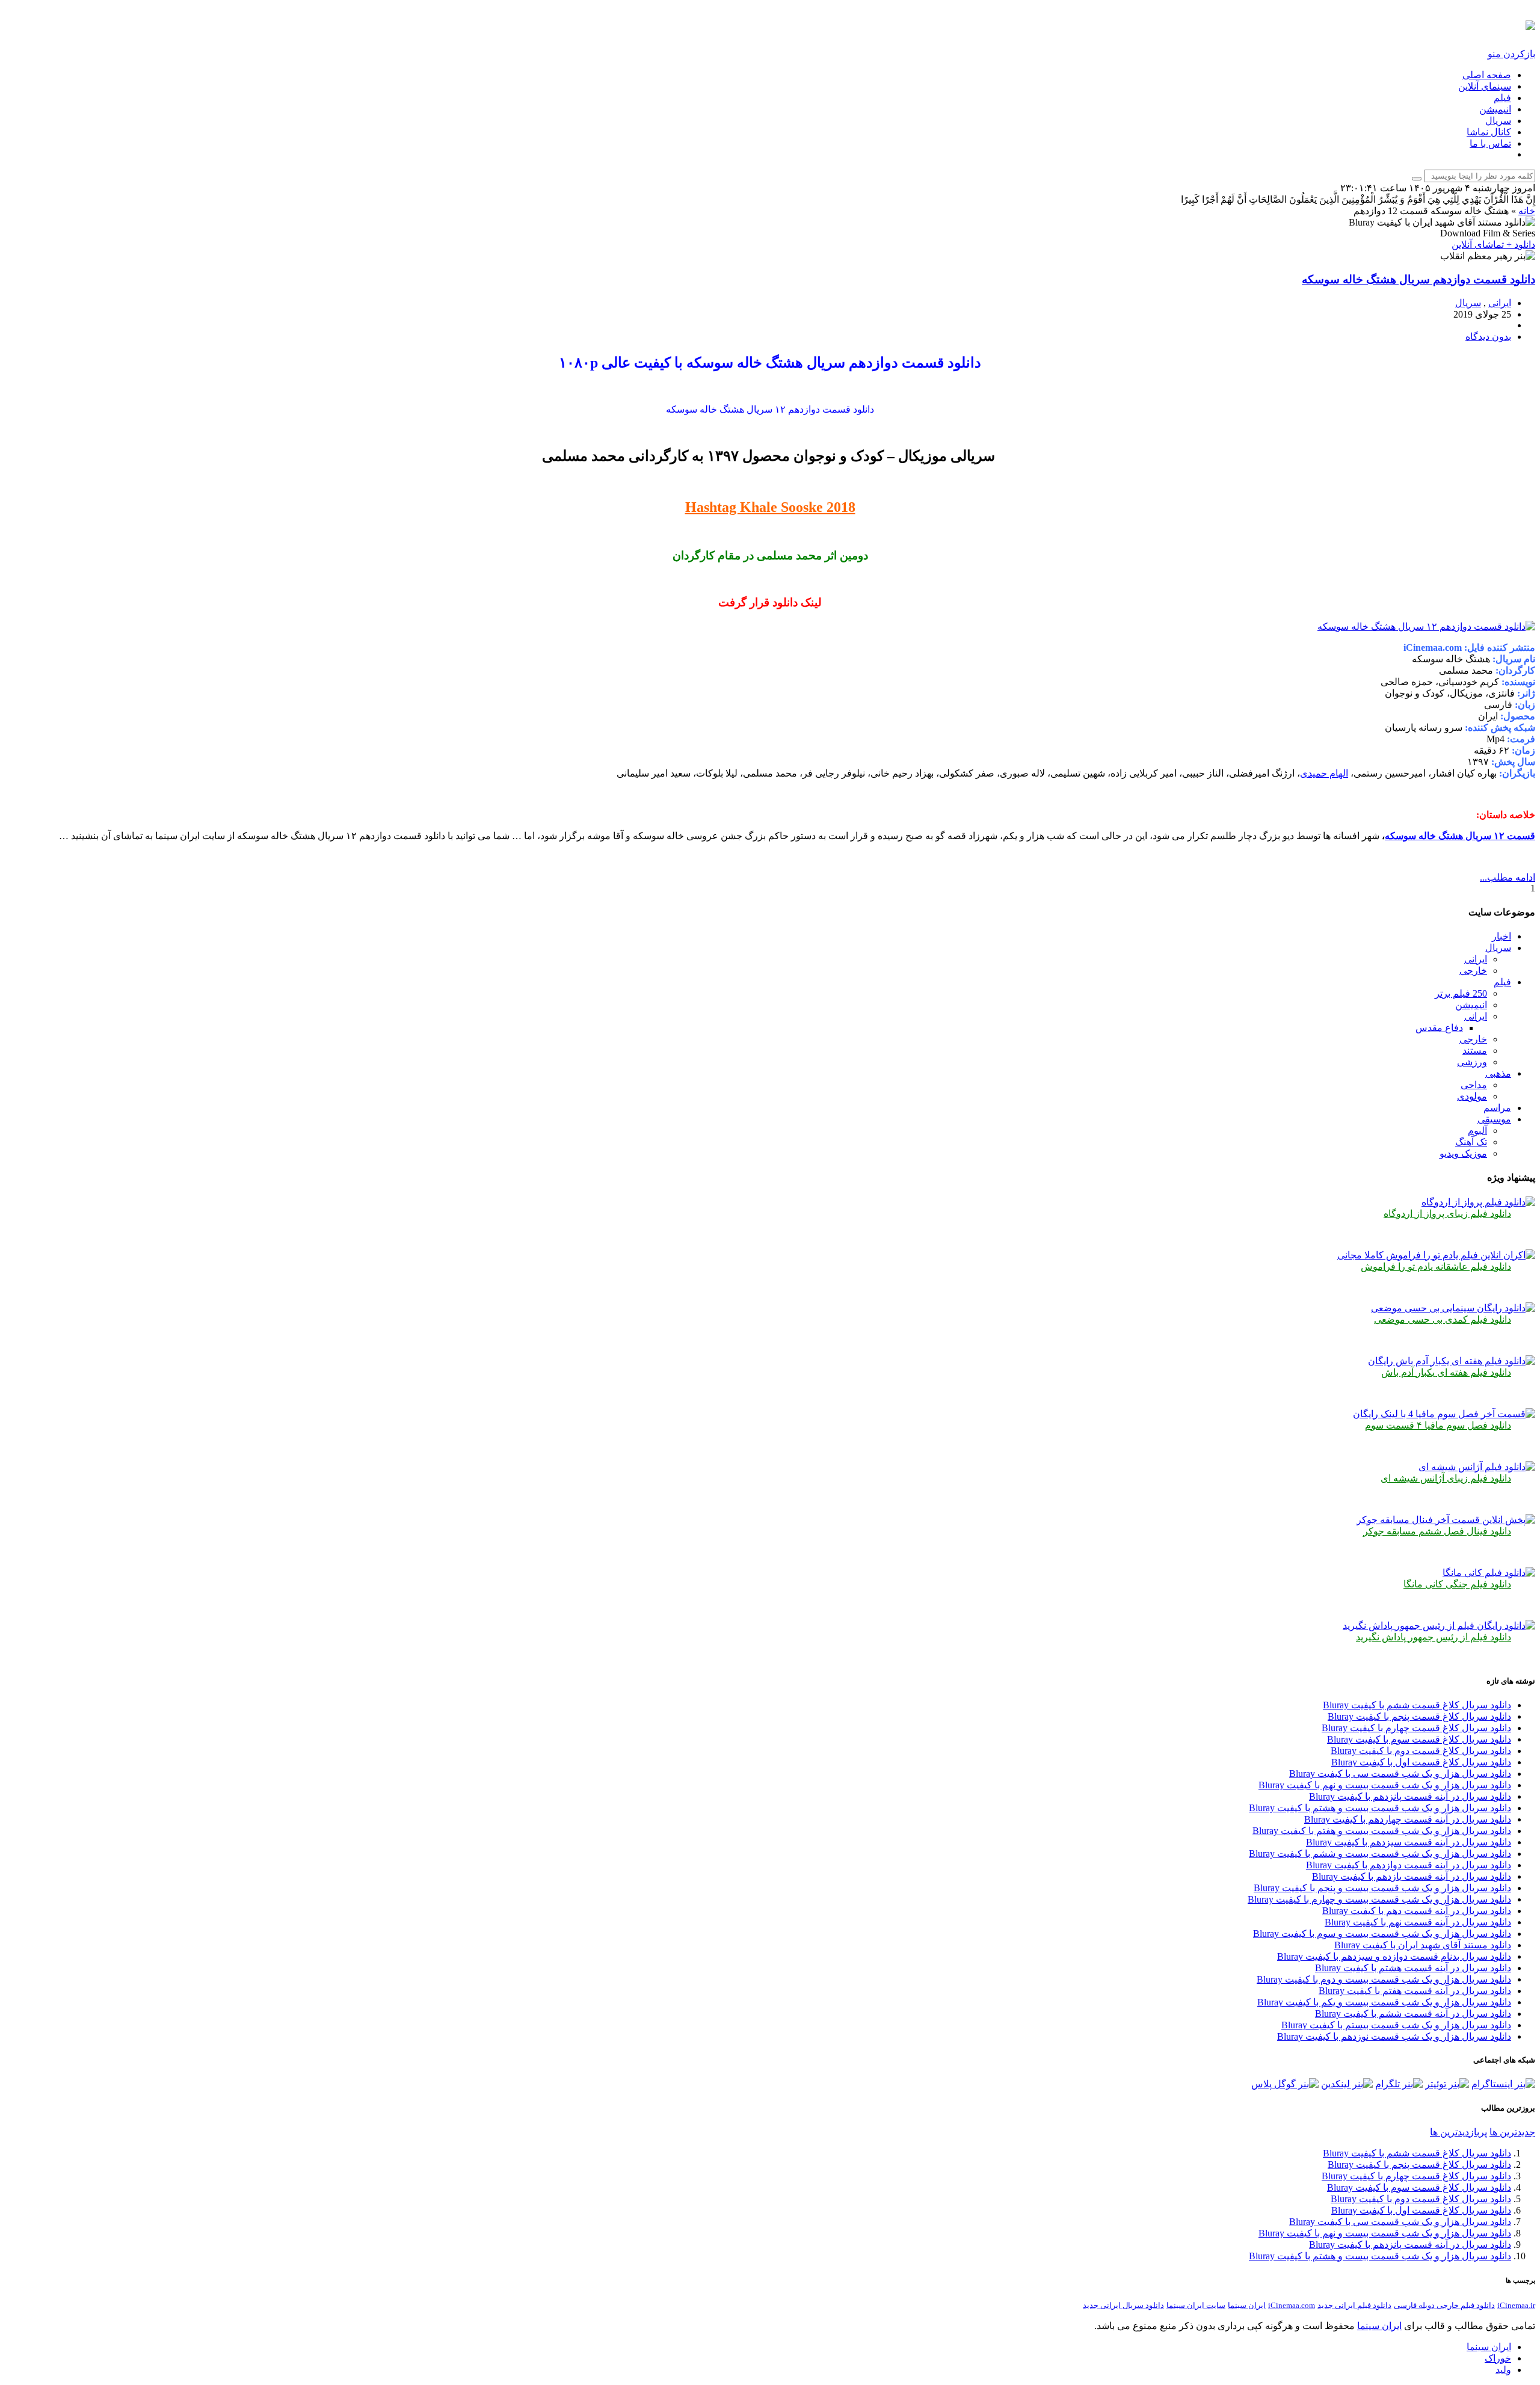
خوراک (1498, 2358)
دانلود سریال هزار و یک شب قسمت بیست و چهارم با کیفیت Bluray (1379, 1899)
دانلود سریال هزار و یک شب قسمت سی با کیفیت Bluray (1400, 1774)
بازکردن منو (1511, 54)
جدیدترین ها (1512, 2132)
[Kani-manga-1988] (1489, 1573)
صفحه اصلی (1487, 75)
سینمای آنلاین (1485, 86)
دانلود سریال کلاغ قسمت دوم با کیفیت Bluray (1421, 1751)
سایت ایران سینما (1196, 2305)
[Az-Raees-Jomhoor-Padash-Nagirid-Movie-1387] (1439, 1626)
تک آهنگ (1471, 1142)
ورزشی (1472, 1062)
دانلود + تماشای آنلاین (1493, 245)
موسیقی (1494, 1119)
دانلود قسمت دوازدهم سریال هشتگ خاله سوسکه (1418, 279)
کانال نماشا (1489, 132)
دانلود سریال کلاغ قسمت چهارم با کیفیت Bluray (1416, 1728)
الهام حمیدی (1324, 773)
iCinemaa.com (1292, 2305)
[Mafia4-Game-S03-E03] (1444, 1414)
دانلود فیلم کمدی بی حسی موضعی (1443, 1319)
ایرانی (1500, 303)
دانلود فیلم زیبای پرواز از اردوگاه (1447, 1214)
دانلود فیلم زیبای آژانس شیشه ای (1446, 1478)
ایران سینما (1247, 2305)
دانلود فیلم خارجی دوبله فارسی (1444, 2305)
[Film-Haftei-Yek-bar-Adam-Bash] (1452, 1361)
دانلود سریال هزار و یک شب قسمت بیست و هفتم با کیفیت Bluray (1382, 1831)
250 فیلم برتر (1461, 993)
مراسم (1497, 1108)
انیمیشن (1495, 109)
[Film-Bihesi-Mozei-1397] (1453, 1308)
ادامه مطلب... (1508, 877)
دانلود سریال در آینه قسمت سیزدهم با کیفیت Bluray (1409, 1842)
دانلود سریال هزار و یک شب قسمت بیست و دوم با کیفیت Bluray (1384, 1979)
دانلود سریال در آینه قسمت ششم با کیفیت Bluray (1413, 2014)
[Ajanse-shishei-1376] (1477, 1467)
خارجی (1473, 971)
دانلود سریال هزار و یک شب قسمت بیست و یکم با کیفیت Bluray (1384, 2002)
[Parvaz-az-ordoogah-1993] (1478, 1202)
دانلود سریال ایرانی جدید (1123, 2305)
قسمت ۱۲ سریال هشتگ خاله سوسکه (1460, 836)
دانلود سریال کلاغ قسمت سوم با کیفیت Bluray (1419, 1739)
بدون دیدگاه (1488, 337)
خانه (1527, 211)
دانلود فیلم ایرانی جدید (1354, 2305)
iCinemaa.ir (1516, 2305)
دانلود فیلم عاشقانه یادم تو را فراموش (1436, 1266)
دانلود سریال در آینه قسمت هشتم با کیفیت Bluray (1413, 1968)
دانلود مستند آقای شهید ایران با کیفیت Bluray (1423, 1945)
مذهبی (1498, 1073)
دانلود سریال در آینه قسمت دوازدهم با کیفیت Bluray (1409, 1865)
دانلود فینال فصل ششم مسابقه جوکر (1437, 1531)
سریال (1498, 121)
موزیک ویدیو (1463, 1153)
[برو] (1417, 179)
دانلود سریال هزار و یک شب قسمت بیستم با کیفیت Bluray (1396, 2025)
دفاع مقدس (1439, 1028)
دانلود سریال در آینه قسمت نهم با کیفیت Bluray (1418, 1922)
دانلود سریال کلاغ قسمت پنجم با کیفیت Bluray (1419, 1716)
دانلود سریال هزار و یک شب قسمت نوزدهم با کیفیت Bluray (1394, 2036)
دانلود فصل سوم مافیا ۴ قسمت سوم (1438, 1425)
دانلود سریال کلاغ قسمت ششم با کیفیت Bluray (1417, 1705)
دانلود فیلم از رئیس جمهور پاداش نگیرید (1434, 1637)
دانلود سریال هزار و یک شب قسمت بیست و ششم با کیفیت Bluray (1380, 1854)
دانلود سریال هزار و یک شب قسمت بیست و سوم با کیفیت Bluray (1382, 1934)
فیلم (1502, 98)
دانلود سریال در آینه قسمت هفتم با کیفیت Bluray (1415, 1991)
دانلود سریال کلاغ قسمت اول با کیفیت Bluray (1421, 1762)
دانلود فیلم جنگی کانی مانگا (1457, 1584)
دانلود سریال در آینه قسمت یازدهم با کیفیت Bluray (1412, 1876)
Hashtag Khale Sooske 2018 (770, 507)
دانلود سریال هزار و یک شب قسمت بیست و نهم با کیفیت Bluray (1385, 1785)
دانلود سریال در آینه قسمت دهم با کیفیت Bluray (1417, 1911)
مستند (1475, 1051)
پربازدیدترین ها (1458, 2132)
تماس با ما (1490, 143)
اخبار (1501, 936)
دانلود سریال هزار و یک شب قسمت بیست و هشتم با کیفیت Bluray (1380, 1808)
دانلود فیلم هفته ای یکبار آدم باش (1446, 1372)
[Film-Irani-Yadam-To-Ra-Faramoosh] (1436, 1255)
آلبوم (1477, 1131)
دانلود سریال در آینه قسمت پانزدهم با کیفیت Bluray (1410, 1796)
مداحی (1474, 1085)
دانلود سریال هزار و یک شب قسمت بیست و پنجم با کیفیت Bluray (1382, 1888)
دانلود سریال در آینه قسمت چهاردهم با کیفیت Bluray (1408, 1819)
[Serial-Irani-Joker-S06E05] (1446, 1520)
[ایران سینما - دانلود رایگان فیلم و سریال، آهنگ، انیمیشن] (1530, 23)
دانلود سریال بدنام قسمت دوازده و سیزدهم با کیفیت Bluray (1394, 1956)
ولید (1503, 2370)
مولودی (1472, 1096)
